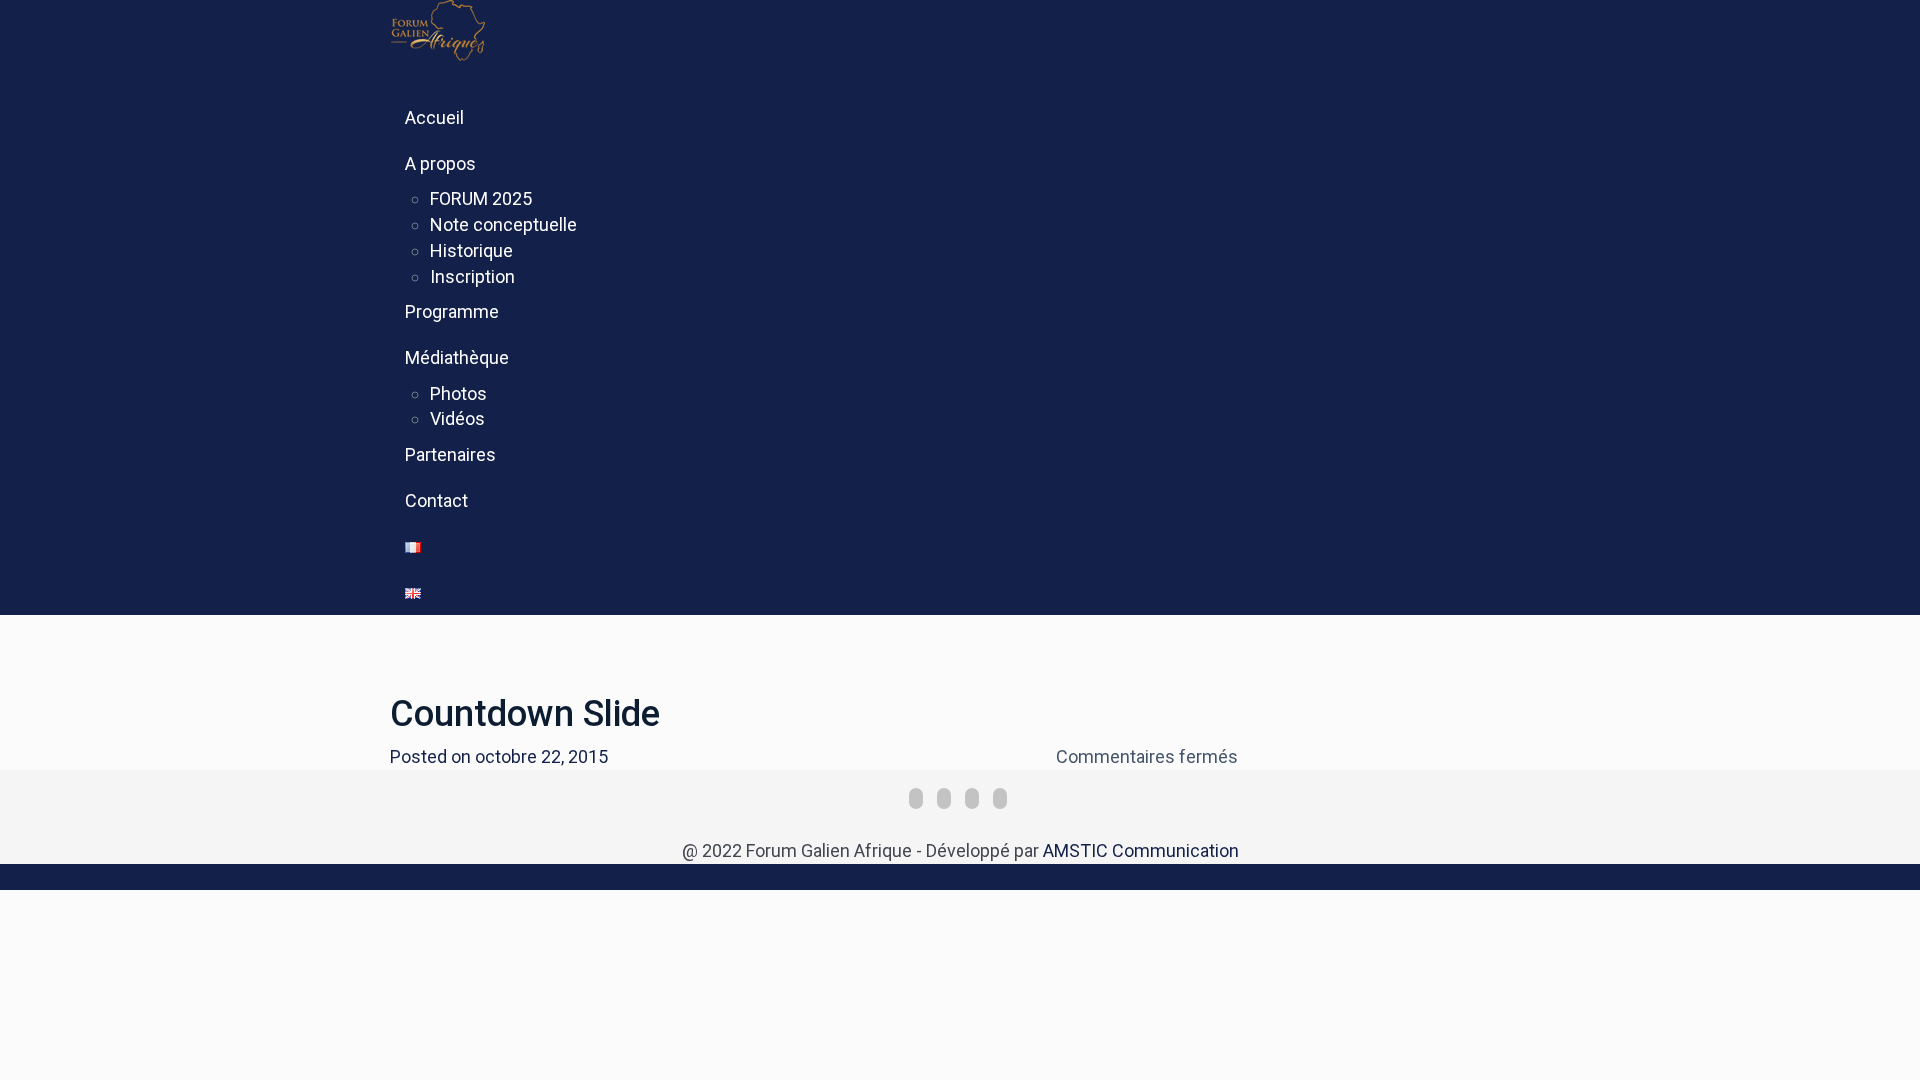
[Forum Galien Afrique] (482, 28)
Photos (458, 393)
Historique (471, 250)
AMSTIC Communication (1141, 850)
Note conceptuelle (503, 224)
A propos (440, 163)
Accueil (434, 117)
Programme (452, 311)
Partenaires (450, 454)
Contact (436, 500)
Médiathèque (457, 357)
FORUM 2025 (481, 198)
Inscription (472, 276)
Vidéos (457, 418)
